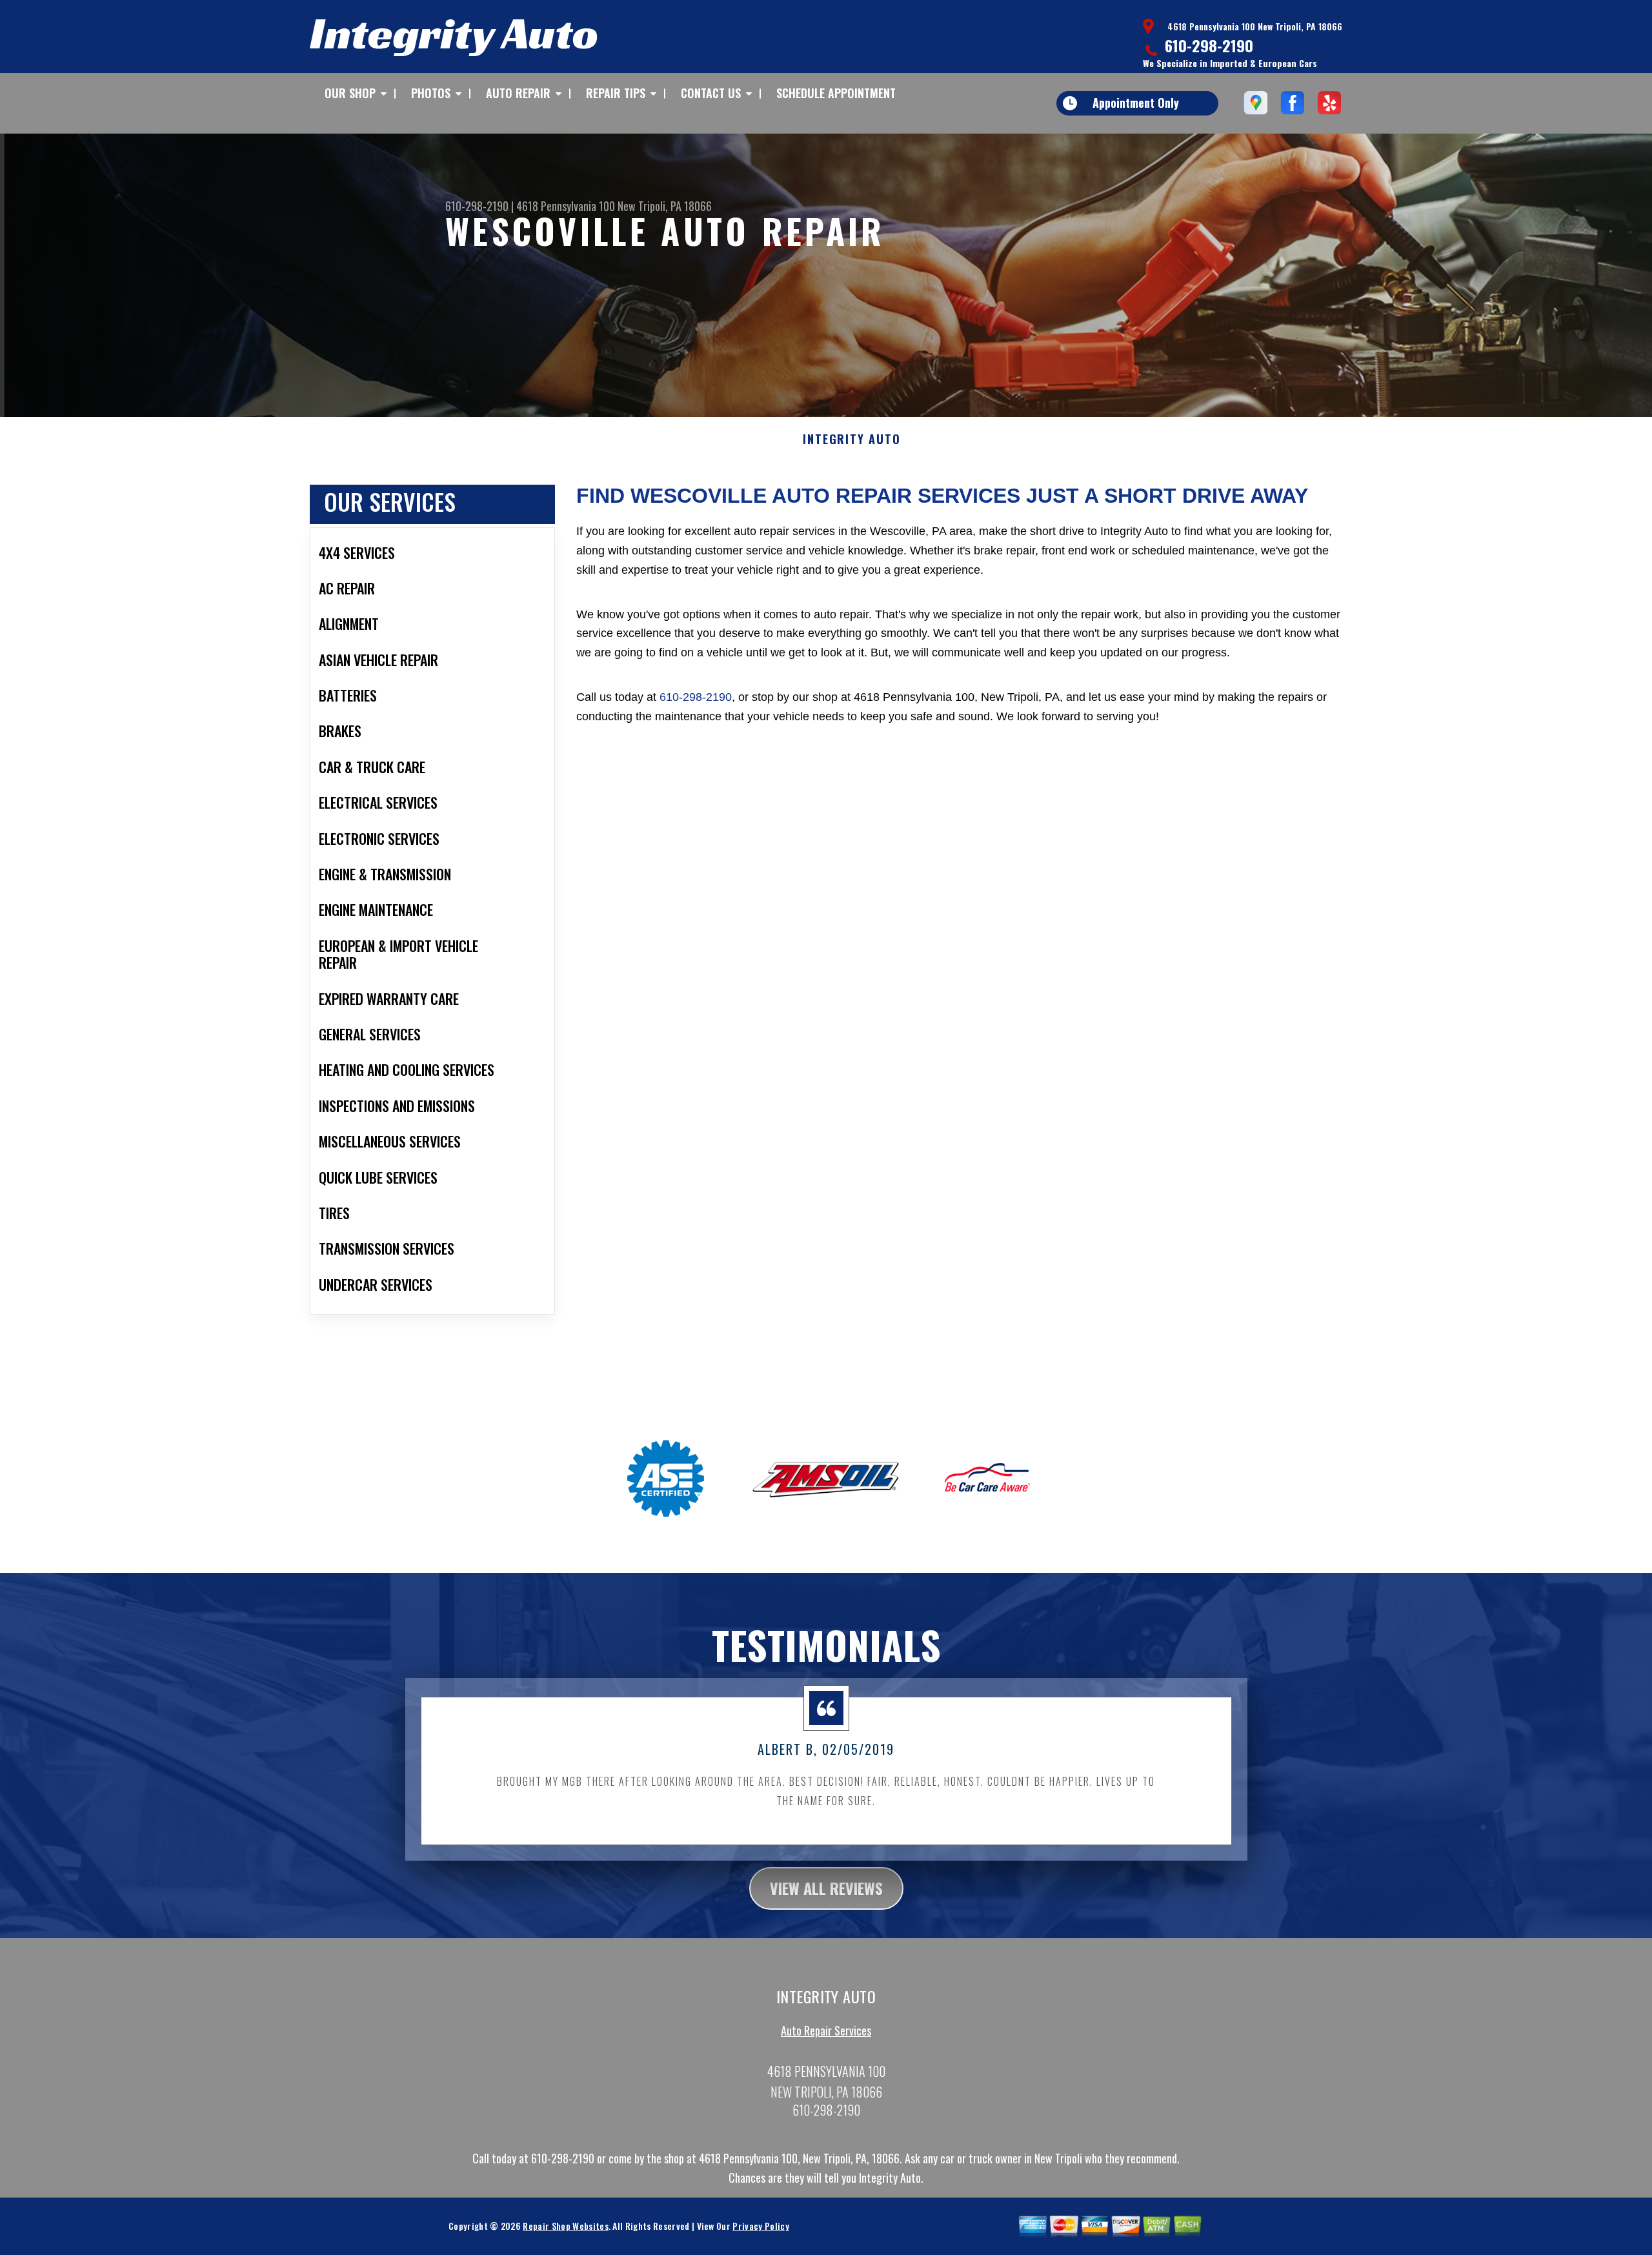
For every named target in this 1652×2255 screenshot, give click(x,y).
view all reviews (826, 1888)
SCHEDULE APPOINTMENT (836, 93)
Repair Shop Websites (565, 2226)
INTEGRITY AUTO (851, 440)
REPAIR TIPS (616, 93)
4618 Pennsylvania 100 (566, 206)
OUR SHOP (350, 93)
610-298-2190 (1209, 45)
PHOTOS (431, 93)
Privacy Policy (761, 2226)
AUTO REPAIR (518, 93)
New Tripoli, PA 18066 (665, 206)
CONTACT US (711, 93)
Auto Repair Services (826, 2030)
